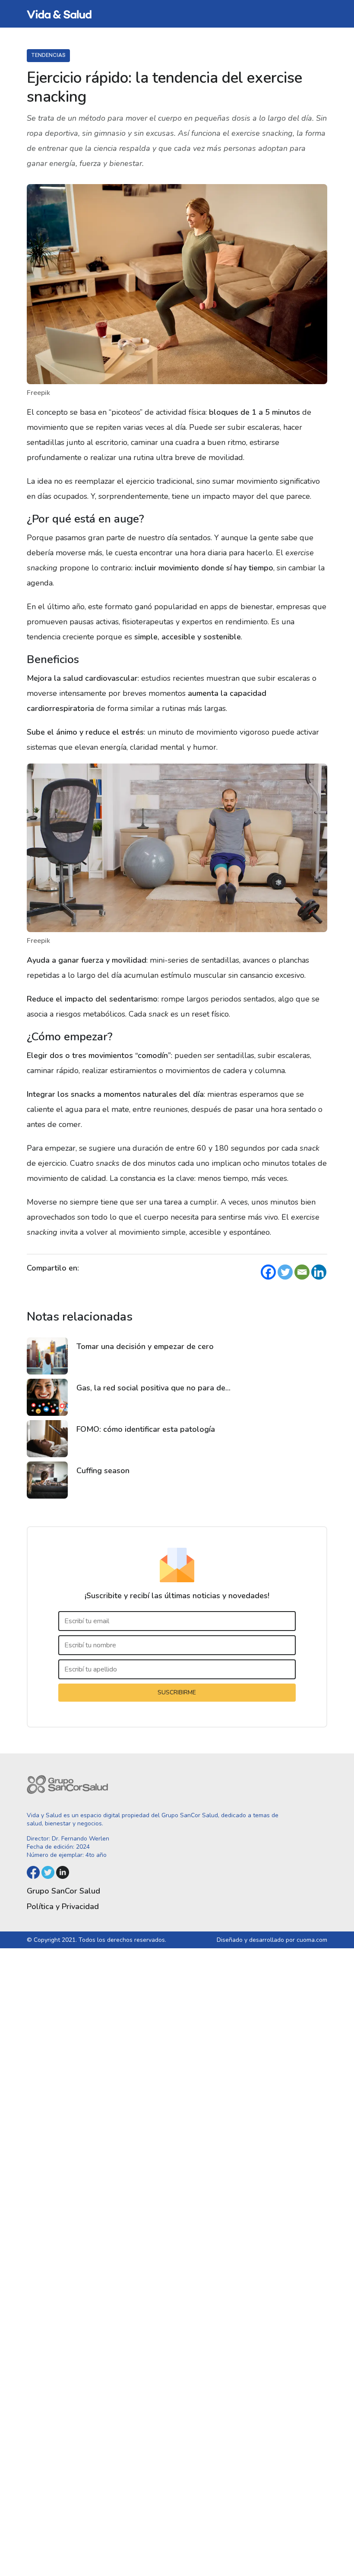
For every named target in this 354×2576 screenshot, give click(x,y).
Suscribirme (177, 1692)
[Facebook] (268, 1272)
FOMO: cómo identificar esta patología (146, 1429)
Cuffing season (103, 1471)
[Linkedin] (319, 1272)
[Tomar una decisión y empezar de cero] (47, 1356)
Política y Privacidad (63, 1906)
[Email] (302, 1272)
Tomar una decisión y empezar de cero (145, 1346)
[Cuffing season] (47, 1480)
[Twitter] (285, 1272)
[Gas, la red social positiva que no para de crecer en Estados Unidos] (47, 1397)
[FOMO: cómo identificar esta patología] (47, 1439)
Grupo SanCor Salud (63, 1891)
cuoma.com (312, 1940)
